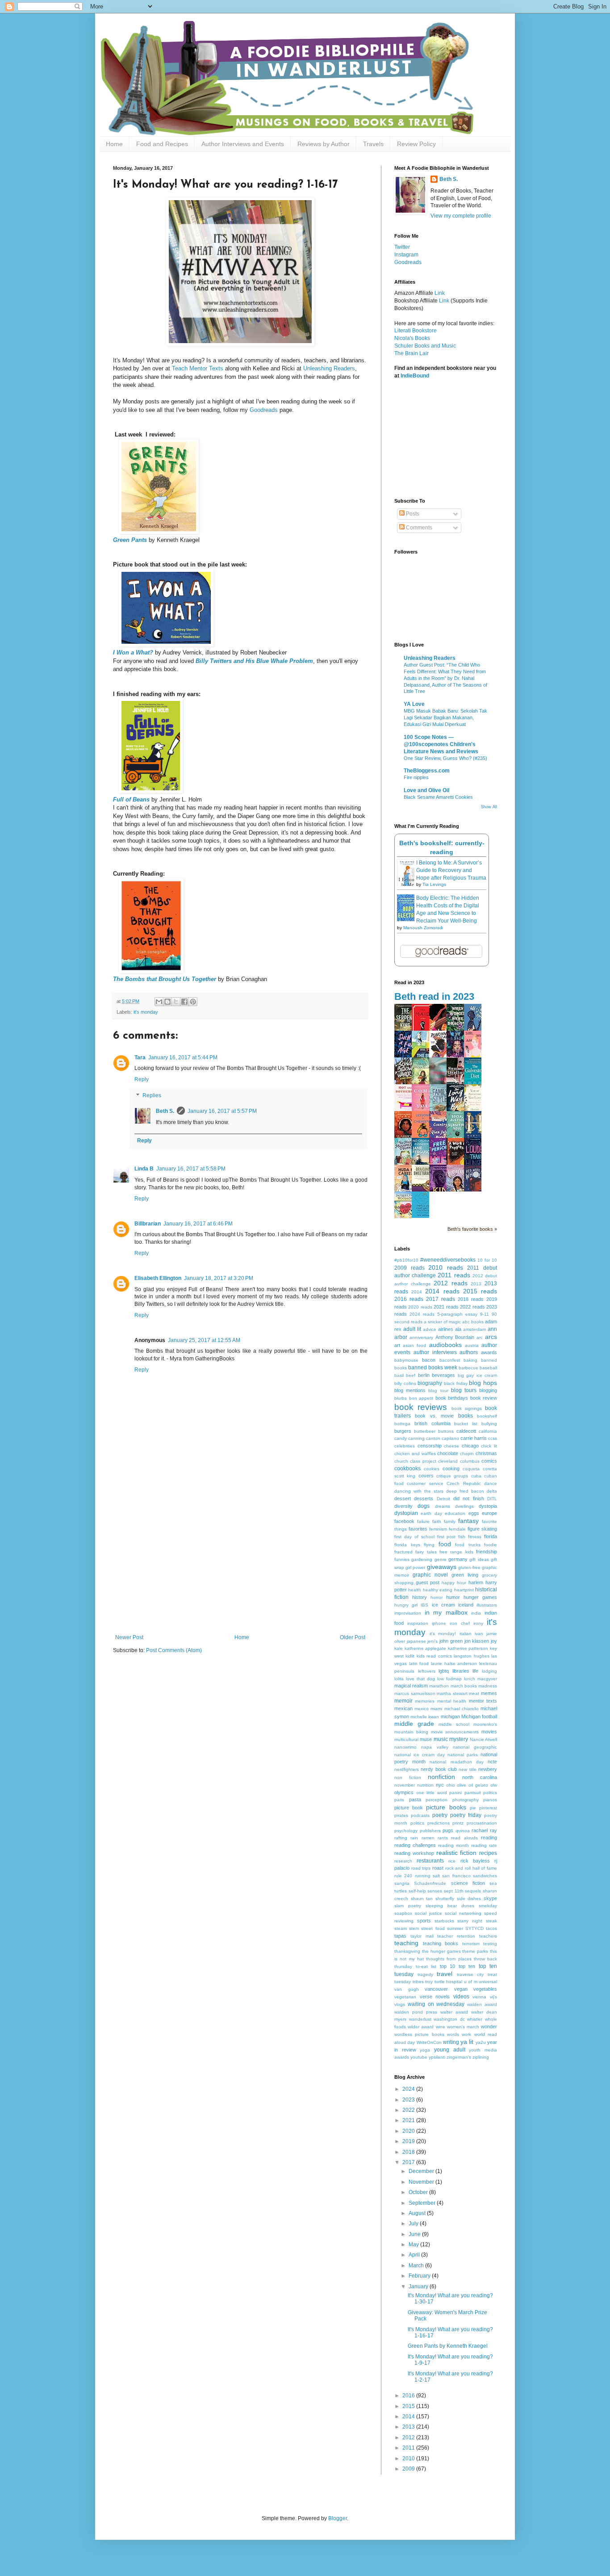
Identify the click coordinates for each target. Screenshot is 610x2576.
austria (472, 1345)
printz (458, 1823)
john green (451, 1641)
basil (399, 1375)
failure (423, 1521)
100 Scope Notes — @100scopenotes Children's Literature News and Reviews (441, 744)
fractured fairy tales (416, 1552)
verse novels (435, 1997)
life (475, 1671)
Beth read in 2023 (434, 996)
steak (491, 1921)
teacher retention (456, 1936)
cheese (451, 1446)
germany (458, 1559)
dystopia (488, 1506)
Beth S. (165, 1111)
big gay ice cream (477, 1375)
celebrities (405, 1446)
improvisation (408, 1613)
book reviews (421, 1407)
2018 (409, 2152)
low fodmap (449, 1679)
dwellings (464, 1506)
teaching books (441, 1943)
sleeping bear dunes (450, 1906)
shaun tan (422, 1898)
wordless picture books (419, 2034)
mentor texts (483, 1701)
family (450, 1521)
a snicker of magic (442, 1322)
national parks (463, 1755)
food (445, 1544)
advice (430, 1329)
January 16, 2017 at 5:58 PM (191, 1169)
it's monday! (443, 1634)
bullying (489, 1424)
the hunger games (441, 1951)
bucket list (466, 1424)
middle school (454, 1724)
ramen (428, 1838)
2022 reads (472, 1307)
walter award (454, 2012)
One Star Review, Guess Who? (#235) (445, 758)
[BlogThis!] (167, 1002)
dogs (424, 1506)
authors (469, 1352)
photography (466, 1800)
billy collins (405, 1383)
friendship (487, 1552)
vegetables (485, 1989)
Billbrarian (148, 1224)
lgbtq (444, 1671)
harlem (476, 1582)
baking (470, 1360)
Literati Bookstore (416, 331)
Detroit (443, 1499)
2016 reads (409, 1299)
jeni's (432, 1641)
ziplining (481, 2057)
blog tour (438, 1391)
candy (401, 1438)
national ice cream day (420, 1755)
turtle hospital (449, 1982)
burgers (403, 1431)
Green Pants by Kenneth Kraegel (448, 2346)
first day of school (414, 1537)
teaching (406, 1943)
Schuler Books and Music (425, 346)
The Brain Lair (412, 353)
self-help (417, 1891)
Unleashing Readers (329, 368)
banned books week (433, 1368)
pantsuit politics (481, 1793)
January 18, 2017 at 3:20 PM (219, 1278)
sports (424, 1921)
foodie (491, 1545)
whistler (475, 2019)
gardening (422, 1559)
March (417, 2266)
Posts (412, 514)
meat (474, 1693)
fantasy (468, 1521)
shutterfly (445, 1898)
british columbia (432, 1423)
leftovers (427, 1671)
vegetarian (405, 1997)
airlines (446, 1329)
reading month (453, 1845)
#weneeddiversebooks (448, 1260)
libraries (461, 1671)
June (415, 2234)
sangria (402, 1883)
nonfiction (441, 1777)
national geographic (475, 1747)
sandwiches (485, 1876)
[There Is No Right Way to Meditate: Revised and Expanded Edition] (423, 1216)
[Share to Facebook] (184, 1002)
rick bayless (475, 1861)
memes (489, 1693)
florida (491, 1536)
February (420, 2276)
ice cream (443, 1605)
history (420, 1597)
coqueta (471, 1469)
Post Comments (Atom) (174, 1650)
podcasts (420, 1815)
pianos (490, 1800)
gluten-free (469, 1567)
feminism (438, 1529)
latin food (419, 1663)
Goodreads (264, 410)
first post (447, 1537)
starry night (470, 1921)
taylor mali (422, 1936)
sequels (473, 1891)
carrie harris (474, 1438)
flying (429, 1545)
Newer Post (129, 1637)
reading (489, 1838)
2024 (409, 2089)
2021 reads (446, 1307)
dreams (443, 1506)
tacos (491, 1928)
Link (440, 293)
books (466, 1416)
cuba (476, 1476)
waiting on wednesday (436, 2004)
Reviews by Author (324, 144)
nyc (440, 1785)
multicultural (406, 1739)
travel (445, 1974)
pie (473, 1808)
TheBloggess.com (427, 771)
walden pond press (416, 2012)
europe (489, 1513)
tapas (400, 1936)
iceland (466, 1605)
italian (466, 1634)
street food (433, 1928)
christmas (486, 1453)
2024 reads (422, 1314)
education (455, 1513)
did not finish (469, 1498)
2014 (417, 1292)
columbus (470, 1461)
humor (453, 1597)
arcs (491, 1337)
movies (489, 1732)
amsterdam (474, 1329)
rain (414, 1838)
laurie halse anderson (454, 1663)
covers (426, 1476)
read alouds (464, 1838)
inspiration (418, 1623)
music (441, 1739)
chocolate (448, 1453)
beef (411, 1375)
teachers (488, 1936)
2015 (409, 2406)
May (414, 2245)
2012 (409, 2438)
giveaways (442, 1567)
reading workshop (414, 1853)
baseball (488, 1368)
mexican (403, 1708)
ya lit (467, 2042)
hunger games (480, 1597)
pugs (448, 1830)
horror (437, 1597)
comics (489, 1461)
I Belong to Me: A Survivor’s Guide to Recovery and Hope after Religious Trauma (451, 870)
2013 (476, 1284)
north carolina (480, 1777)
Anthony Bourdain (455, 1337)
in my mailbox (446, 1612)
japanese (416, 1641)
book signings (467, 1408)
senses (435, 1891)
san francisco (456, 1876)
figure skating (482, 1529)
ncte (492, 1762)
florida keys (407, 1545)
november (405, 1785)
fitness (475, 1537)
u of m (471, 1982)
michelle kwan (425, 1717)
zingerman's (459, 2057)
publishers (430, 1831)
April (415, 2255)
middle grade (414, 1724)
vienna (479, 1997)
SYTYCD (474, 1928)
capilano (450, 1438)
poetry (440, 1815)
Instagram (406, 255)
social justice (428, 1913)
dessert (403, 1498)
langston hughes (471, 1656)
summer (455, 1928)
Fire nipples (416, 777)
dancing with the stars (419, 1491)
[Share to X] (176, 1002)
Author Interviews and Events (243, 144)
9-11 (485, 1314)
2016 (409, 2396)
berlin (424, 1375)
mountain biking (411, 1732)
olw (494, 1785)
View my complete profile (461, 216)
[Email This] (159, 1002)
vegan (461, 1989)
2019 (409, 2141)
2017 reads (441, 1299)
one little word (432, 1793)
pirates (401, 1815)
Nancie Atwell (483, 1739)
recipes (488, 1853)
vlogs (400, 2004)
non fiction (408, 1777)
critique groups (452, 1476)
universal (488, 1982)
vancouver (436, 1989)
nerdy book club (439, 1769)
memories (425, 1701)
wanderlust (420, 2019)
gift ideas (479, 1559)
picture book (409, 1808)
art (397, 1345)
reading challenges (415, 1845)
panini (455, 1793)
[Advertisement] (240, 1567)
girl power (415, 1567)
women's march (463, 2027)
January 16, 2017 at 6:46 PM (198, 1224)
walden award (482, 2004)
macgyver (487, 1679)
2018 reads (471, 1299)
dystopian (406, 1513)
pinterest (488, 1808)
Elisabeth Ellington (158, 1278)
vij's (493, 1997)
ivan (479, 1634)
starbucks (444, 1921)
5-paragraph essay (457, 1314)
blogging (488, 1390)
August (418, 2213)
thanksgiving (407, 1951)
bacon (429, 1360)
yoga (425, 2050)
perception (437, 1800)
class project (423, 1461)
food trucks (468, 1545)
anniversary (421, 1337)
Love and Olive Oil (426, 790)
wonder (489, 2026)
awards (489, 1352)
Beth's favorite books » (472, 1229)
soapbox (403, 1913)
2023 (409, 2100)
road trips (421, 1868)
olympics (404, 1792)
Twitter (402, 247)
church (401, 1461)
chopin (467, 1454)
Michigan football (479, 1716)
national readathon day (456, 1762)
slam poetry (408, 1906)
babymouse (406, 1360)
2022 (409, 2110)
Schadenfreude (430, 1883)
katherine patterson (468, 1648)
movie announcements (455, 1732)
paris (399, 1800)
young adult (450, 2050)
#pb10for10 (406, 1260)
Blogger (338, 2518)
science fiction (468, 1883)
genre (441, 1559)
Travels (373, 144)
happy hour (454, 1583)
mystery (459, 1739)
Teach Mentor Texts (198, 368)
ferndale (457, 1529)
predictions (439, 1823)
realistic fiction (457, 1853)
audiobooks (445, 1345)
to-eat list (426, 1966)
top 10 (448, 1966)
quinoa (463, 1831)
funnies (402, 1559)
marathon (439, 1686)
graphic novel (430, 1575)
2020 (409, 2131)
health (415, 1590)
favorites (418, 1529)
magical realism (411, 1686)
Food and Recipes (162, 144)
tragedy (425, 1974)
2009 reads (409, 1268)
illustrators (487, 1605)
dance (491, 1483)
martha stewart (452, 1693)
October (419, 2192)
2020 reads (420, 1307)
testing (490, 1944)
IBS (424, 1605)
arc (480, 1337)
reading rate (484, 1845)
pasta (415, 1800)
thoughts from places (449, 1959)
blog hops (483, 1383)
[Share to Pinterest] (193, 1002)
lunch (470, 1679)
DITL (492, 1499)
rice (452, 1861)
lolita (399, 1679)
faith (437, 1521)
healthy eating (438, 1590)
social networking (463, 1913)
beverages (443, 1375)
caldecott (466, 1431)
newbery (488, 1769)
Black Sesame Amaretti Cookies (438, 797)
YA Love (414, 704)
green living (465, 1575)
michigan (450, 1716)
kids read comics (434, 1656)
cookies (432, 1469)
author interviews (435, 1352)
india (476, 1613)
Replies (152, 1095)
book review (484, 1398)
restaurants (430, 1861)
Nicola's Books (412, 338)
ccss (493, 1438)
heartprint (464, 1590)
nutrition (425, 1785)
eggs (474, 1513)
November (422, 2182)
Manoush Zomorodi (423, 928)
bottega (402, 1424)
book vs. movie (434, 1416)
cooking (451, 1468)
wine (441, 2027)
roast (438, 1868)
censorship (430, 1446)
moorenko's (485, 1724)
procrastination (482, 1823)
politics (417, 1823)
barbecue (468, 1368)
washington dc (449, 2019)
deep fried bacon (465, 1491)
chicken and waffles (415, 1454)
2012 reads (451, 1283)
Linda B (144, 1169)
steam (401, 1928)
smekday (488, 1906)
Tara (140, 1057)
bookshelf (487, 1416)
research (403, 1861)
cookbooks (407, 1468)
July (414, 2224)
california (488, 1431)
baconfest (450, 1360)
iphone (439, 1623)
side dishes (469, 1898)
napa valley (435, 1747)
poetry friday (466, 1815)
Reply (142, 1079)
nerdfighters (407, 1769)
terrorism (471, 1944)
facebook (404, 1521)
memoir (403, 1701)
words (453, 2034)
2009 (409, 2469)
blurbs (401, 1398)
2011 (409, 2448)
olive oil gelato (472, 1785)
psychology (406, 1831)
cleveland (448, 1461)
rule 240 (403, 1876)
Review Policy (416, 144)
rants (443, 1838)
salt (436, 1876)
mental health (452, 1701)
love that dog (420, 1679)
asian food (414, 1345)
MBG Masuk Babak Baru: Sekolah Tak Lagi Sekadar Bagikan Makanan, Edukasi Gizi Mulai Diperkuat (445, 717)
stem (414, 1928)
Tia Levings (434, 884)
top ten (467, 1966)
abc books (473, 1322)
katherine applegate (426, 1648)
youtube (419, 2057)
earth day (431, 1513)
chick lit (489, 1446)
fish (462, 1537)
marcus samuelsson (415, 1693)
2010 (409, 2459)
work (466, 2034)
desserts (424, 1498)
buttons (446, 1431)
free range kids (456, 1552)
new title (467, 1769)
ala (458, 1329)
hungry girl (406, 1605)
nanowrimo (405, 1747)
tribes (418, 1982)
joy (494, 1641)
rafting (401, 1838)
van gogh (407, 1989)
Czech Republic (464, 1483)
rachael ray (484, 1830)
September (423, 2203)
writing (451, 2042)
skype (490, 1898)
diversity (403, 1506)
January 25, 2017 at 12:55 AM (204, 1340)
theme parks (475, 1951)
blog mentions (410, 1390)
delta (492, 1491)
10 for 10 (487, 1260)
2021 (409, 2120)
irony (478, 1623)
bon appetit (421, 1398)
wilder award (421, 2027)
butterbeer (425, 1431)
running (423, 1876)
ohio (451, 1785)
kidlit (410, 1656)
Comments (418, 528)
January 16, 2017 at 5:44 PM (183, 1057)
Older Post (353, 1637)
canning (416, 1438)
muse (426, 1739)
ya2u (481, 2042)
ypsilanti (437, 2057)
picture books (446, 1807)
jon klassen (477, 1641)
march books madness (474, 1686)
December (422, 2171)
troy (429, 1982)
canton (433, 1438)
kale (399, 1648)
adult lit (412, 1329)
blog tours (464, 1390)
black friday (456, 1383)
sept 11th (454, 1891)
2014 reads (442, 1291)
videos (461, 1997)
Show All (489, 807)
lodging (489, 1671)
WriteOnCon (429, 2042)
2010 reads (446, 1267)
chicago (470, 1446)
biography (430, 1383)
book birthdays (452, 1398)
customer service (425, 1483)
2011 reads (454, 1275)
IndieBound (415, 376)
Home (114, 144)
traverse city (470, 1974)
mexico (422, 1709)
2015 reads (480, 1291)
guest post (428, 1582)
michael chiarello (462, 1709)
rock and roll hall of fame (471, 1868)
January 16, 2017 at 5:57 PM (222, 1111)
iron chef (460, 1623)
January (419, 2287)
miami (436, 1709)
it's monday (146, 1012)
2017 (409, 2162)
